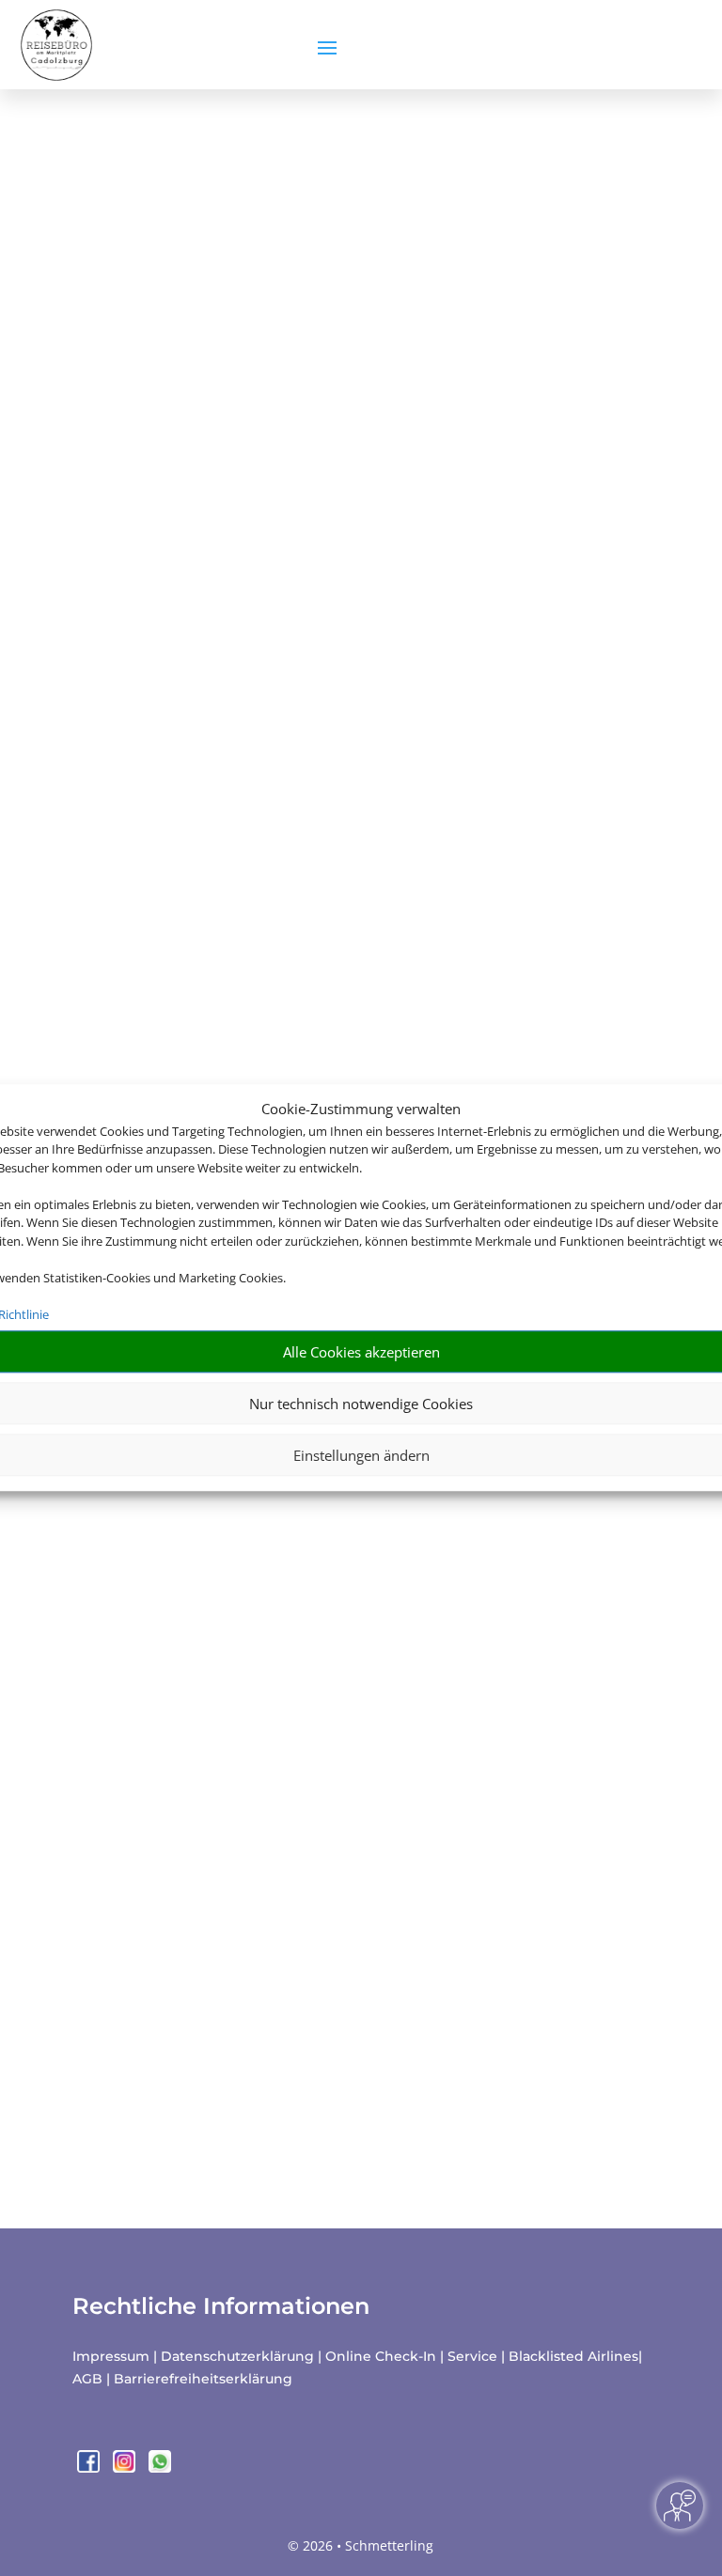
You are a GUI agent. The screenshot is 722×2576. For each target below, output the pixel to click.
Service (472, 2356)
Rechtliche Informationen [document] (221, 2306)
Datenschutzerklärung (237, 2356)
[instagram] (126, 2467)
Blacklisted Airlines (573, 2356)
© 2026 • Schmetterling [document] (361, 2545)
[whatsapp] (160, 2467)
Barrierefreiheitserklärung (203, 2379)
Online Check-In (381, 2356)
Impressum (111, 2356)
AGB (87, 2379)
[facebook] (90, 2467)
